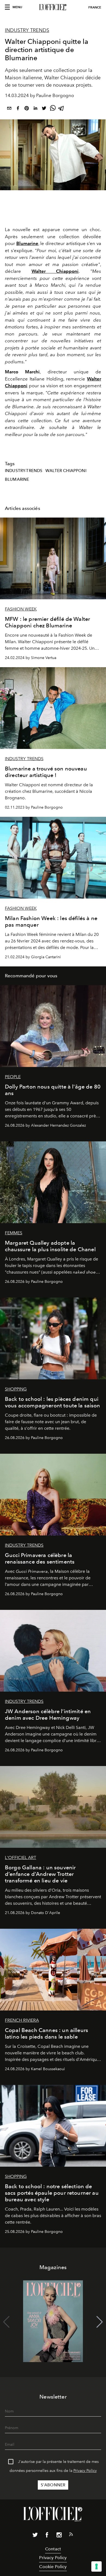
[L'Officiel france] (53, 7)
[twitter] (44, 109)
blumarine (17, 479)
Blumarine (27, 243)
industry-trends (24, 471)
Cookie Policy (53, 2567)
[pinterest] (27, 109)
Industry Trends (27, 30)
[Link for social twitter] (35, 2536)
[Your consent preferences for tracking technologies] (96, 2566)
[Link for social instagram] (59, 2536)
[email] (9, 109)
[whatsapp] (53, 109)
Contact (53, 2549)
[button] (100, 2322)
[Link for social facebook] (47, 2536)
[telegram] (61, 109)
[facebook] (18, 109)
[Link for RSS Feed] (71, 2535)
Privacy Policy (85, 2471)
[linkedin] (35, 109)
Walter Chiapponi (66, 471)
